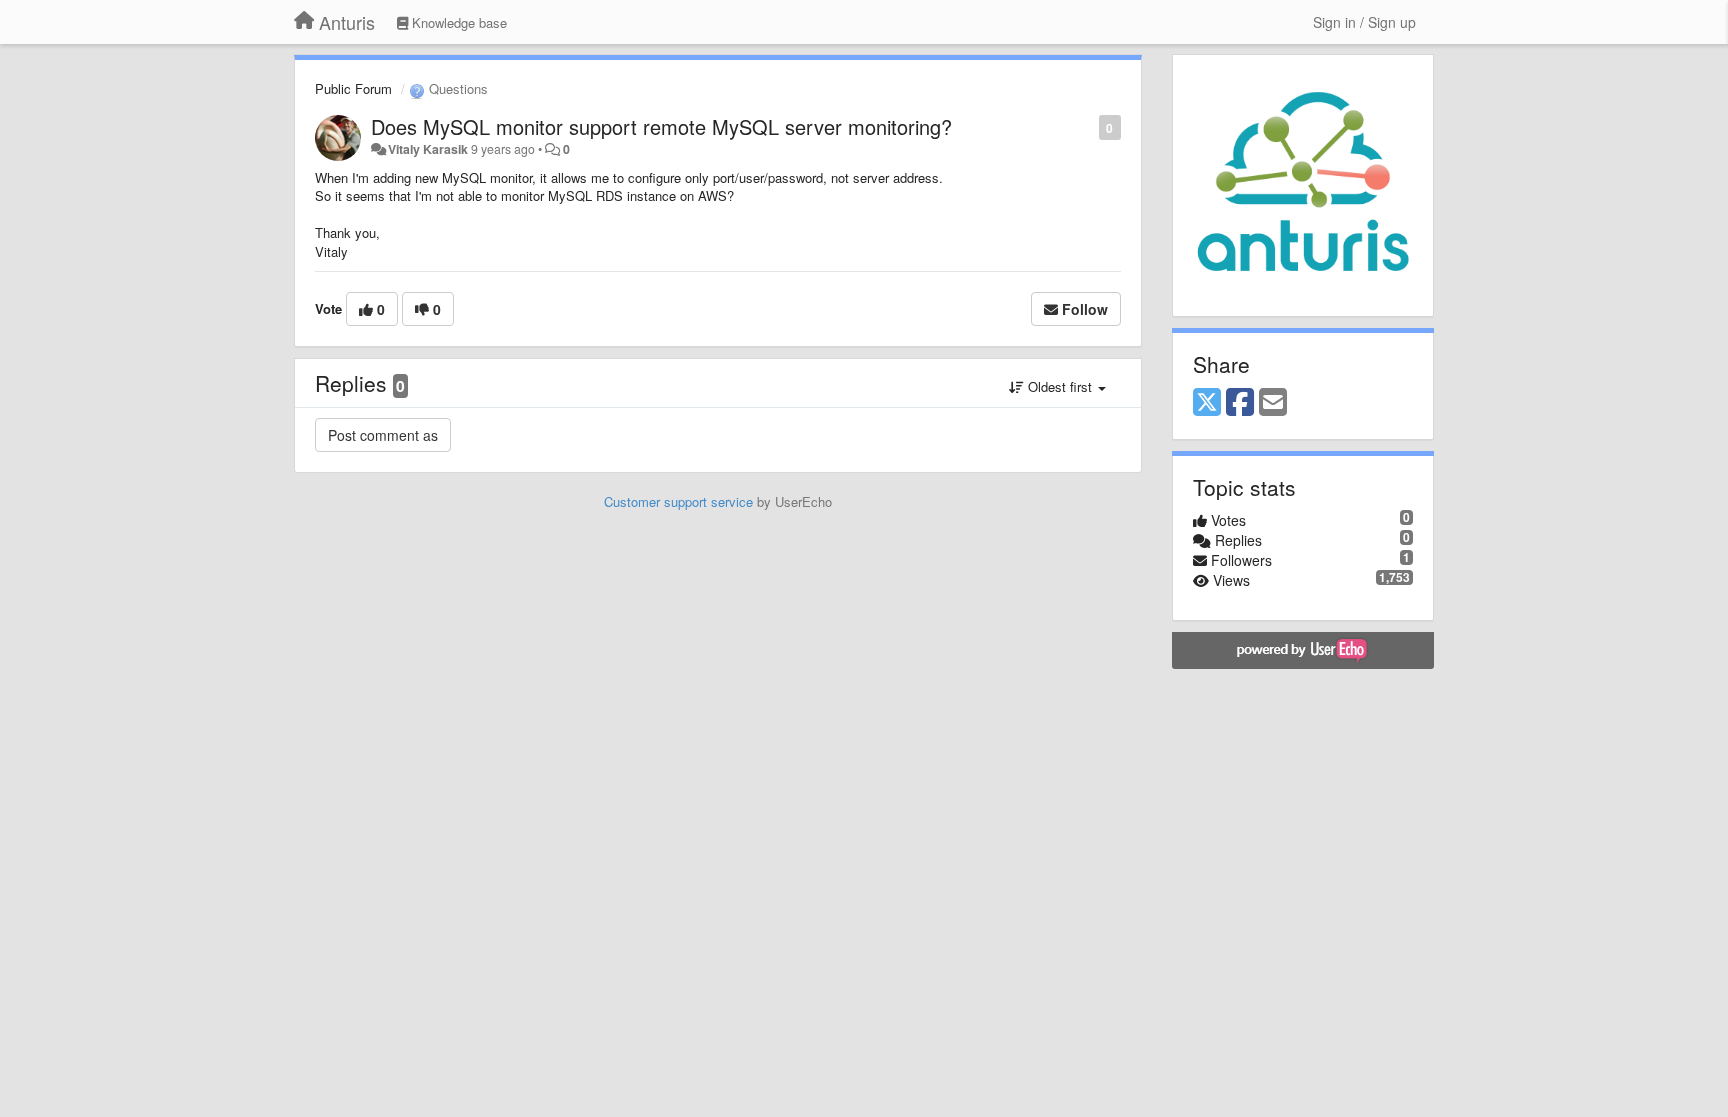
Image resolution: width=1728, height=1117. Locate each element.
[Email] (1273, 403)
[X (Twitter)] (1207, 403)
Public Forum (353, 88)
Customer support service (678, 501)
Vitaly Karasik (428, 149)
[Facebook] (1240, 403)
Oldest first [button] (1060, 386)
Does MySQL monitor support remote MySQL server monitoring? (661, 126)
